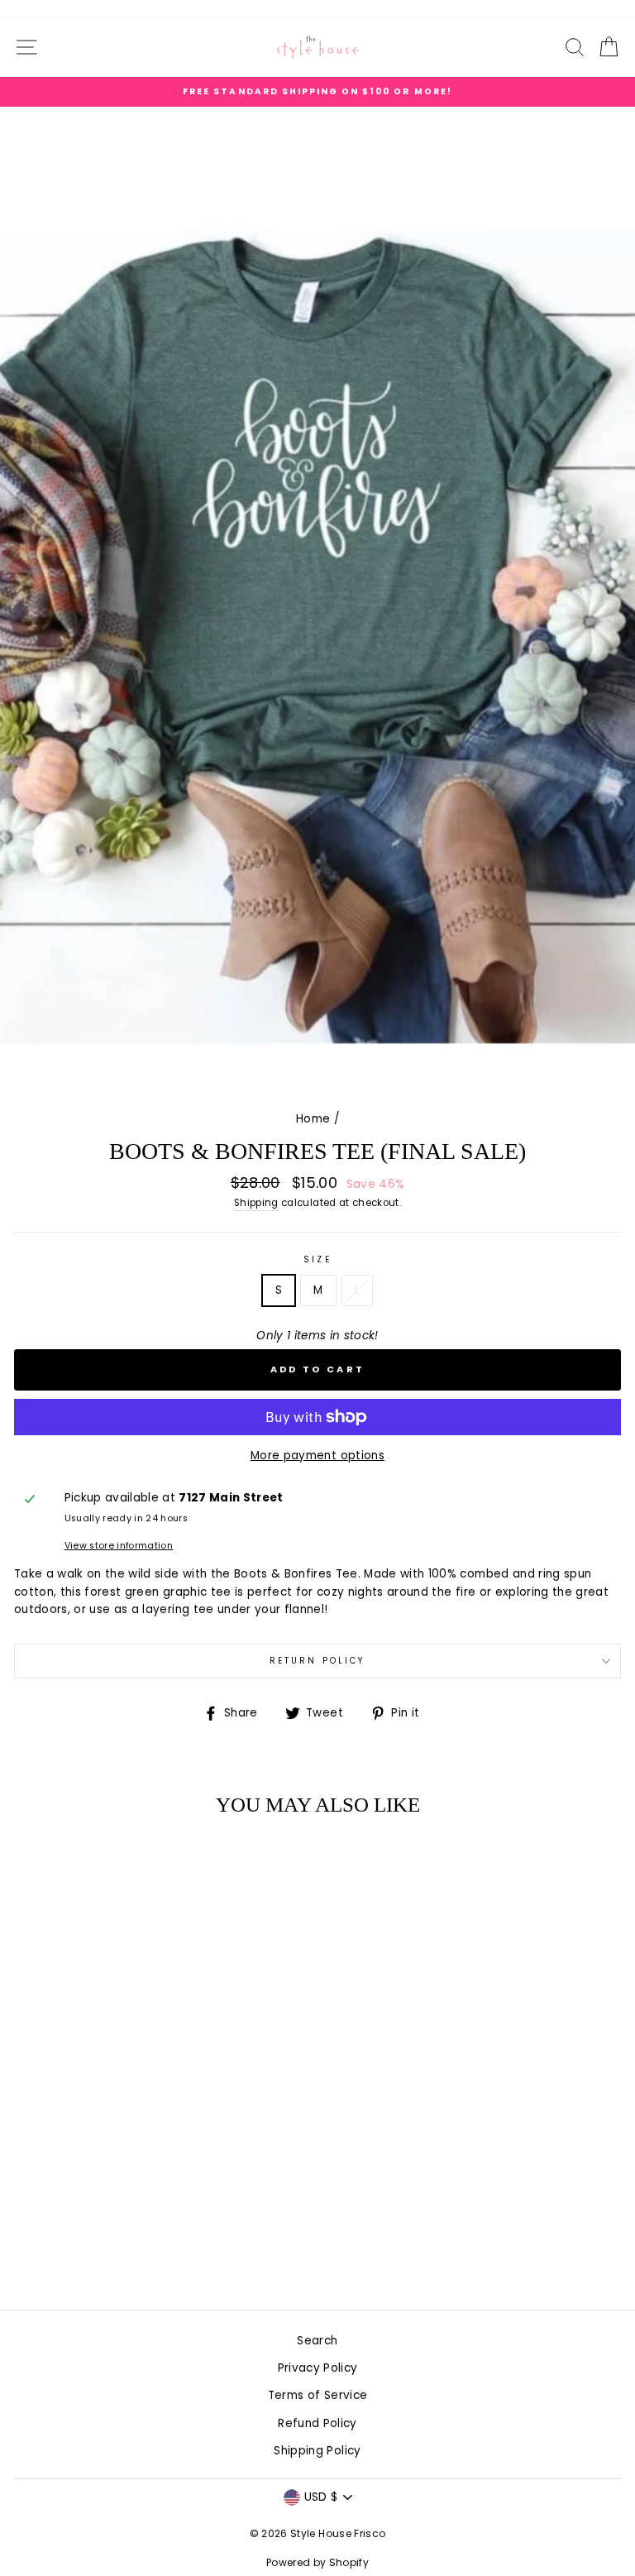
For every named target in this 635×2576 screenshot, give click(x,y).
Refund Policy (317, 2423)
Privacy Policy (318, 2368)
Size (317, 1259)
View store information (119, 1546)
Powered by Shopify (317, 2562)
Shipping (256, 1203)
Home (313, 1119)
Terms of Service (317, 2395)
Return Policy (317, 1661)
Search (317, 2341)
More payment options (317, 1456)
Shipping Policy (317, 2451)
